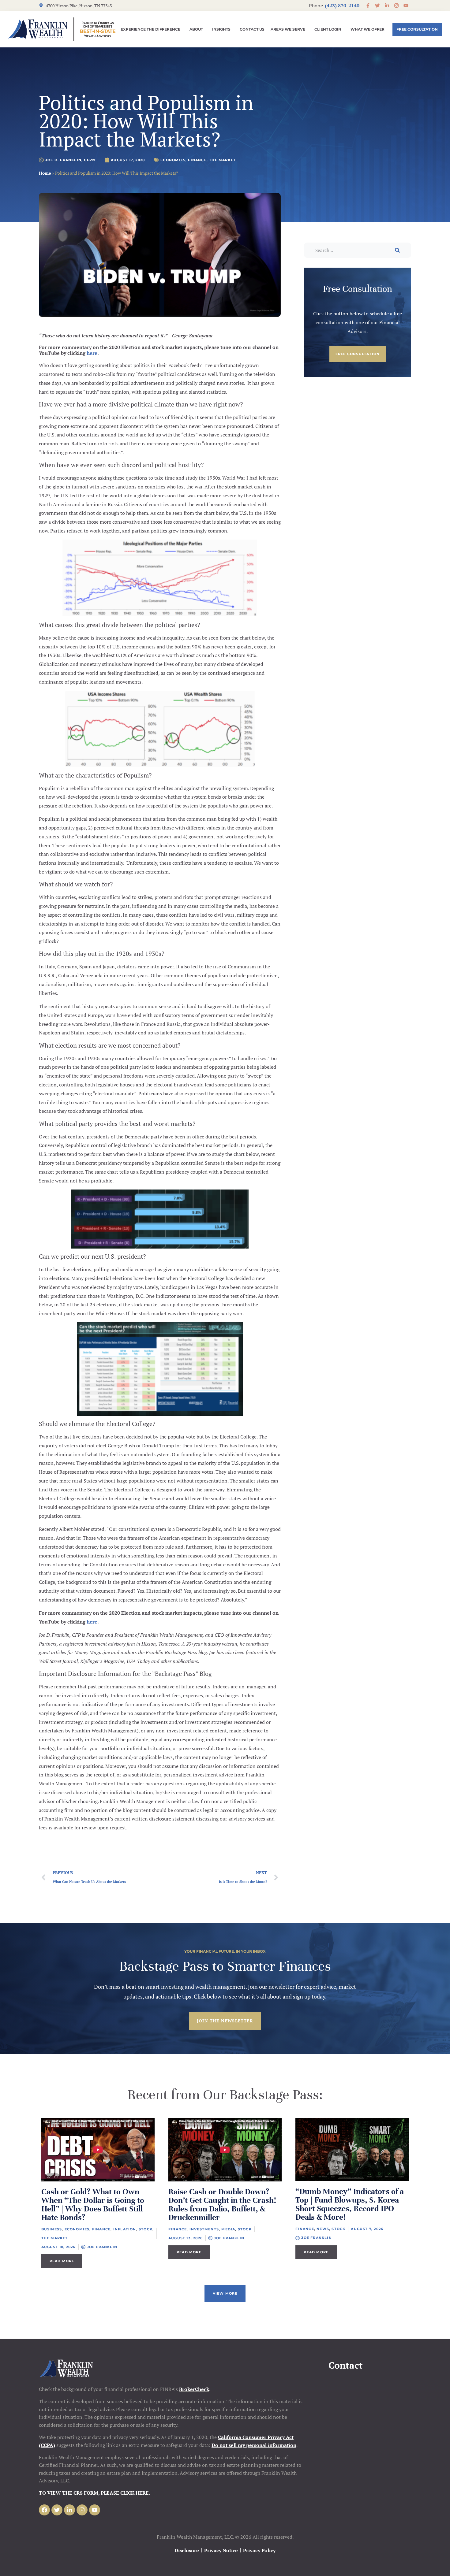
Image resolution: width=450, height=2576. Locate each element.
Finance (197, 160)
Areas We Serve (288, 29)
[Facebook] (44, 2510)
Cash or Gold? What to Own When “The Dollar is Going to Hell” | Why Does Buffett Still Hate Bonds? (93, 2205)
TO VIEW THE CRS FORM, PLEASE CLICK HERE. (95, 2493)
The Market (222, 160)
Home (45, 173)
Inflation (125, 2229)
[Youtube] (95, 2510)
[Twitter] (57, 2510)
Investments (204, 2229)
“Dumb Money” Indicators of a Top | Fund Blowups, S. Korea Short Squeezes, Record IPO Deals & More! (350, 2204)
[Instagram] (82, 2510)
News (323, 2229)
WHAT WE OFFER (367, 29)
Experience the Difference (150, 29)
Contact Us (252, 29)
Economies (173, 160)
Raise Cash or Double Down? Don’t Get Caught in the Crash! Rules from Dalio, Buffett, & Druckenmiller (222, 2205)
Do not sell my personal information (254, 2445)
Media (228, 2229)
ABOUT (196, 29)
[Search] (397, 250)
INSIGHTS (221, 29)
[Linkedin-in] (69, 2510)
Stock (146, 2229)
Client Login (328, 29)
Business (52, 2229)
